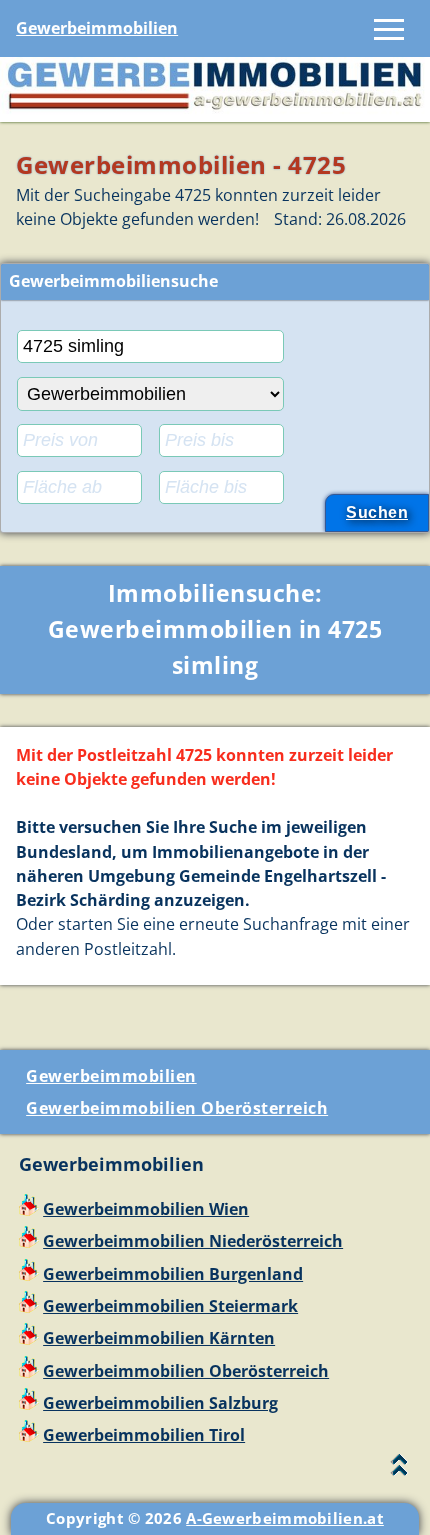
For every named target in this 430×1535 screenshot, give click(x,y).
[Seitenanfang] (399, 1469)
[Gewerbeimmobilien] (215, 109)
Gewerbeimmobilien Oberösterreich (177, 1108)
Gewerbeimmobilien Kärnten (159, 1338)
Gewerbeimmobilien (97, 28)
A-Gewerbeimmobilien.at (285, 1518)
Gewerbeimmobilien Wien (146, 1209)
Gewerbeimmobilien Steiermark (170, 1306)
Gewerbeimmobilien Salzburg (160, 1403)
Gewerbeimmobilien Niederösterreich (193, 1241)
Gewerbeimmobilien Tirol (144, 1435)
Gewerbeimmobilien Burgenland (173, 1274)
